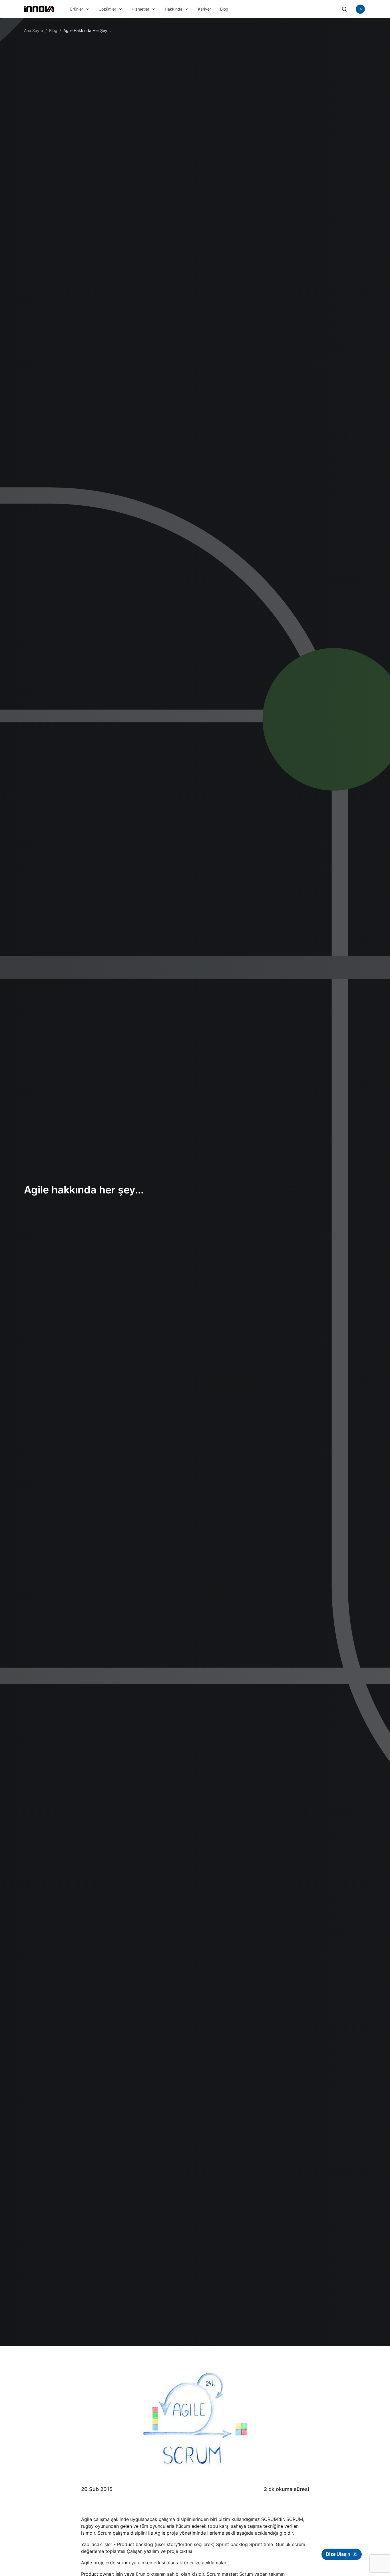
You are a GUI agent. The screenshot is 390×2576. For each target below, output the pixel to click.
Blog (224, 9)
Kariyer (204, 9)
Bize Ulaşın (338, 2554)
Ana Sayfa (34, 30)
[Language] (360, 9)
